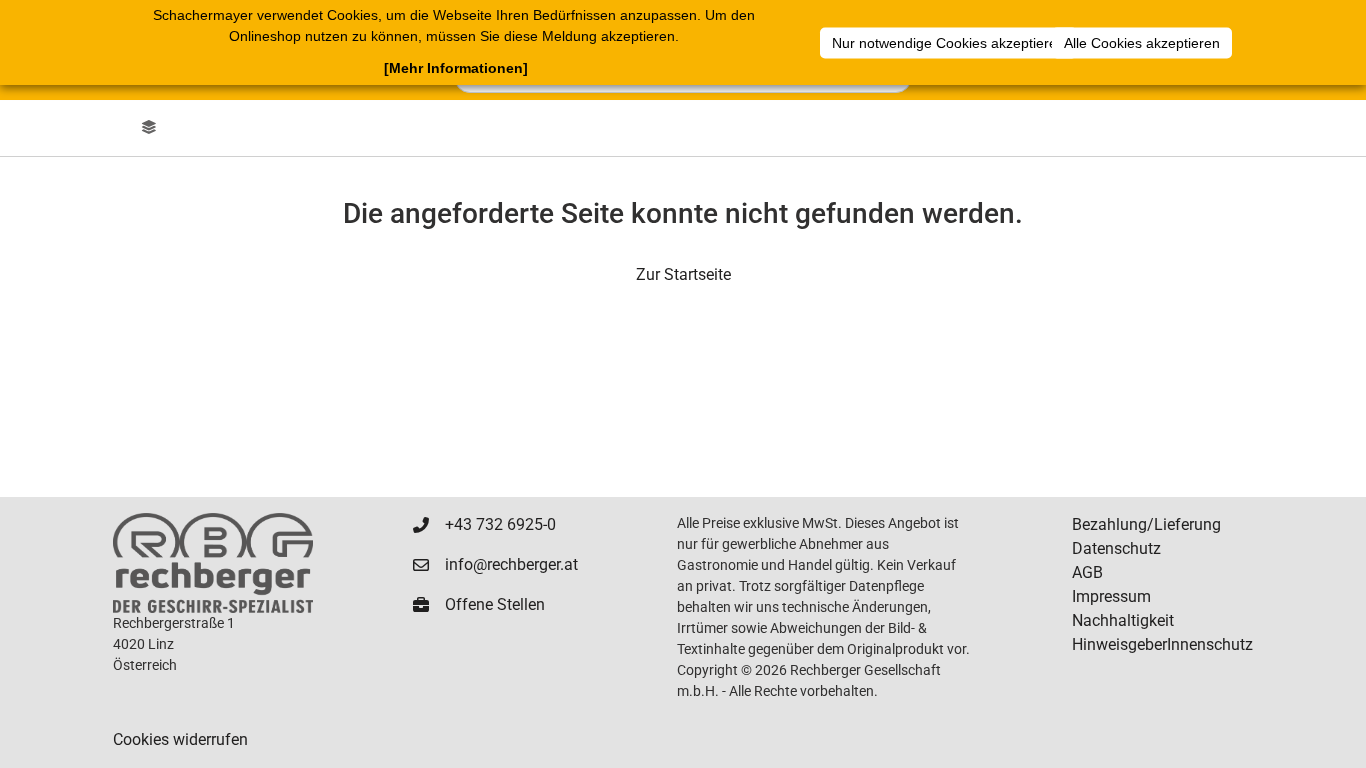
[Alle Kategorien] (149, 128)
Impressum (1111, 596)
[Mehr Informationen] (456, 68)
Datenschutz (1116, 548)
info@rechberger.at (511, 564)
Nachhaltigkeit (1123, 620)
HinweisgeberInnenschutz (1162, 644)
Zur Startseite (683, 274)
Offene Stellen (495, 604)
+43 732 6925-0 (500, 524)
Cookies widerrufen (180, 739)
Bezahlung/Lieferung (1146, 524)
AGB (1087, 572)
